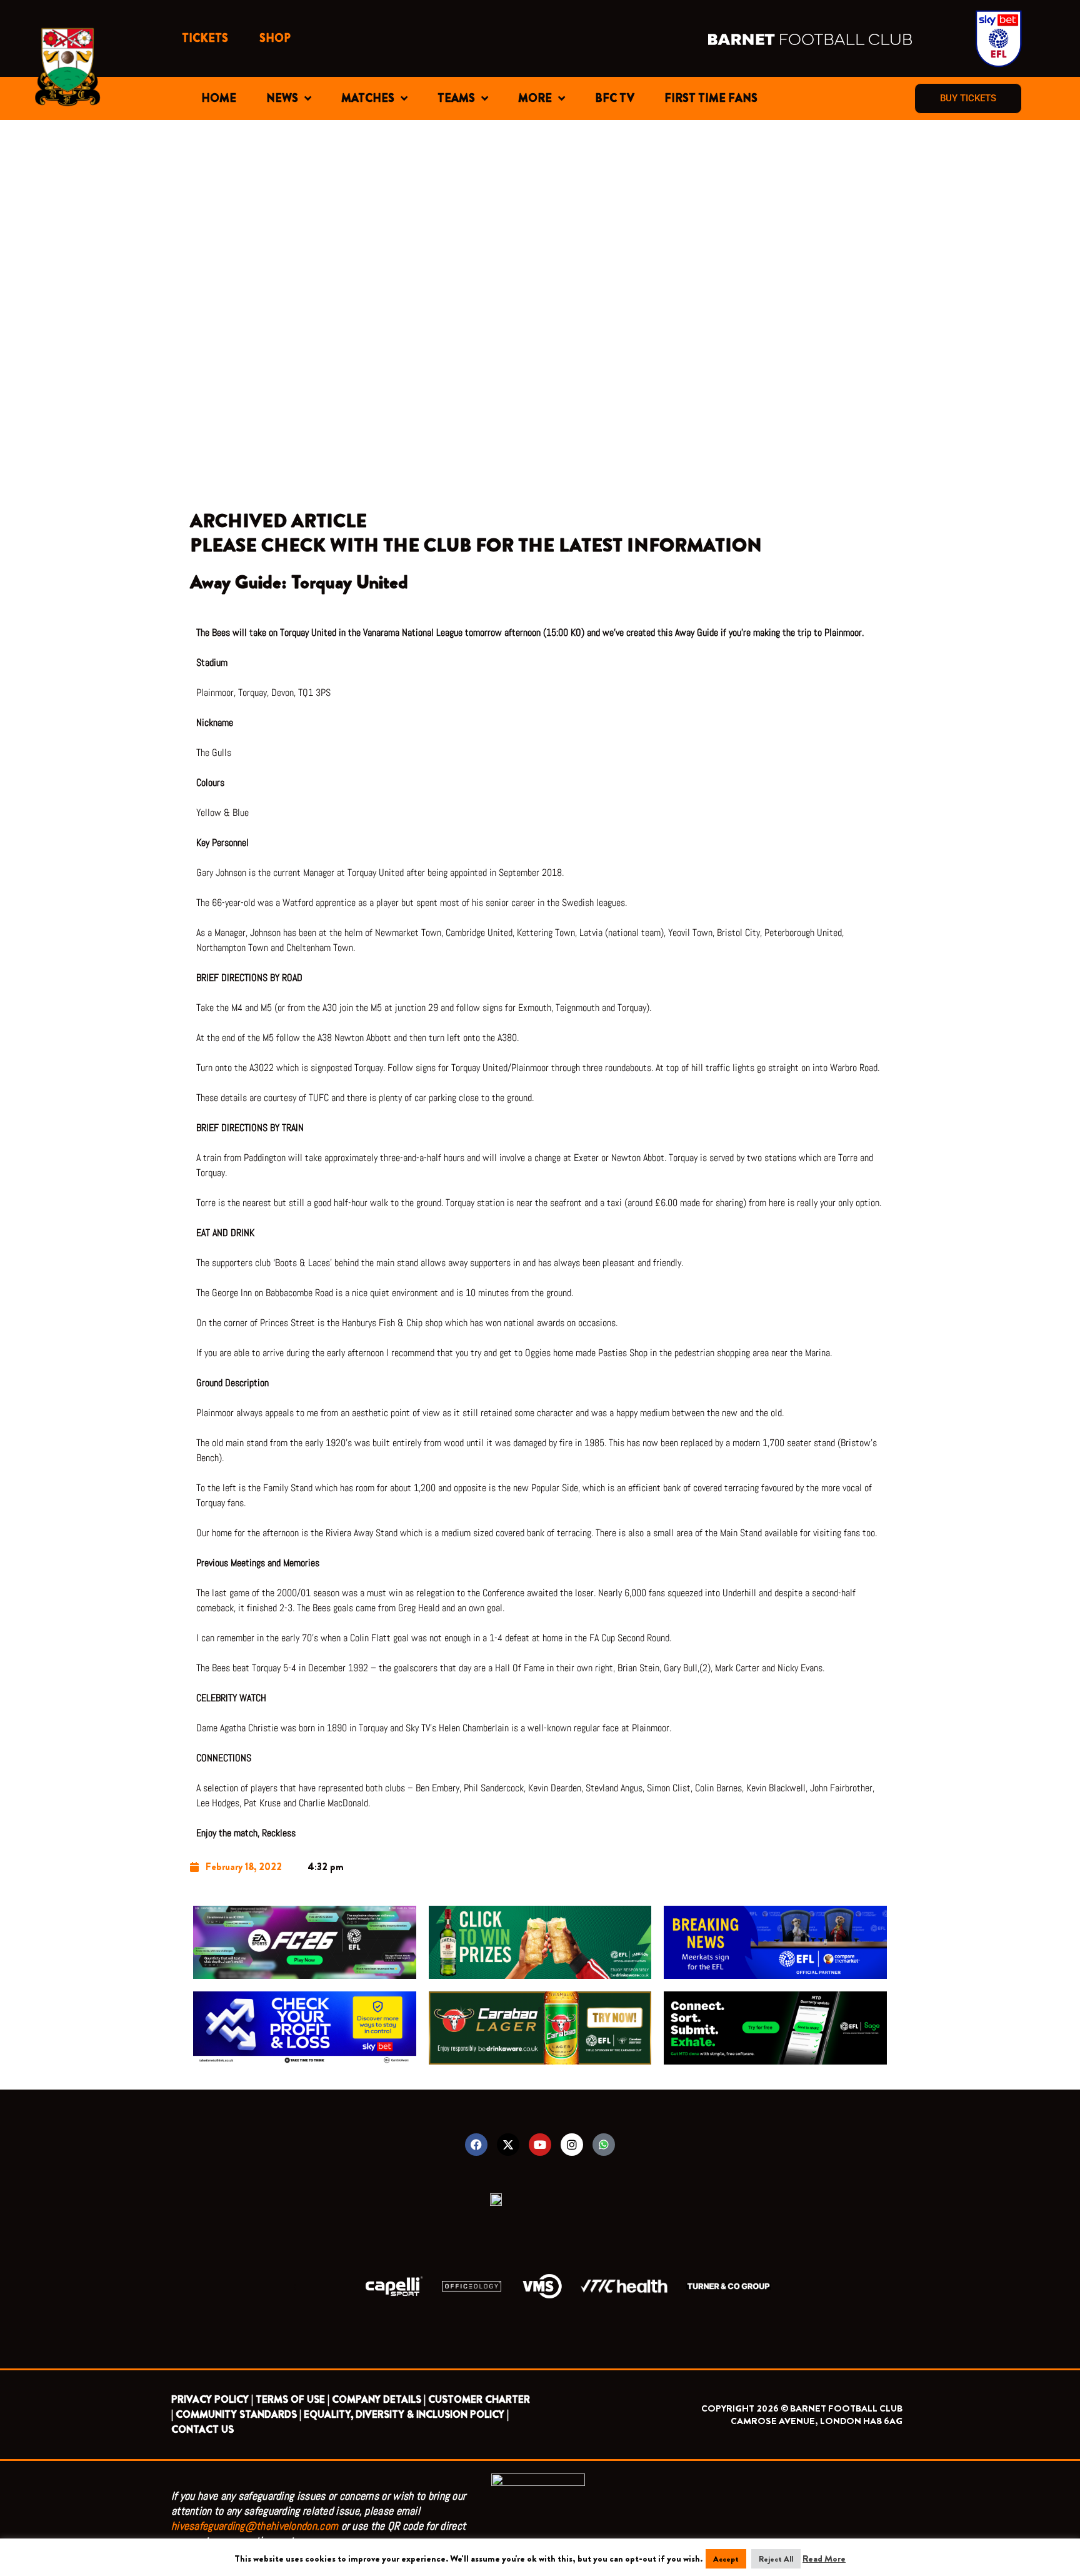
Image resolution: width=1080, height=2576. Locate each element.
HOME (219, 98)
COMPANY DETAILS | (379, 2399)
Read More (824, 2558)
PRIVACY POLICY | (212, 2399)
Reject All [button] (776, 2559)
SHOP (275, 38)
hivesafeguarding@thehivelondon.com (255, 2526)
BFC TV (615, 98)
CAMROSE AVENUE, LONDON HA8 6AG (817, 2421)
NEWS (282, 98)
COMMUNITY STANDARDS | (238, 2414)
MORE (535, 98)
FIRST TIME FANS (711, 98)
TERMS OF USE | (292, 2399)
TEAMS (456, 98)
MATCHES (368, 98)
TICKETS (205, 38)
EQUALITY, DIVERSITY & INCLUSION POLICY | (406, 2414)
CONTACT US (202, 2429)
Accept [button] (726, 2559)
